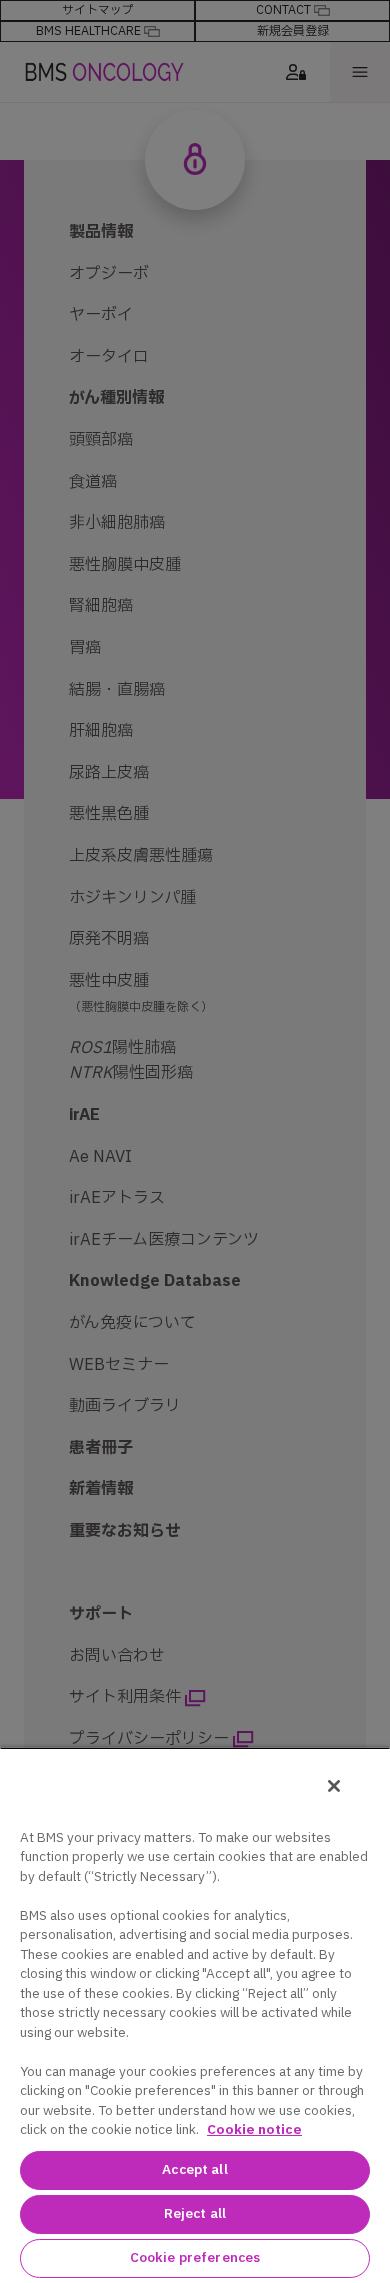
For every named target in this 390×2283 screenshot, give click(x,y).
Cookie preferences (195, 2258)
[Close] (334, 1786)
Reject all (195, 2214)
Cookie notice (254, 2130)
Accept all (194, 2170)
